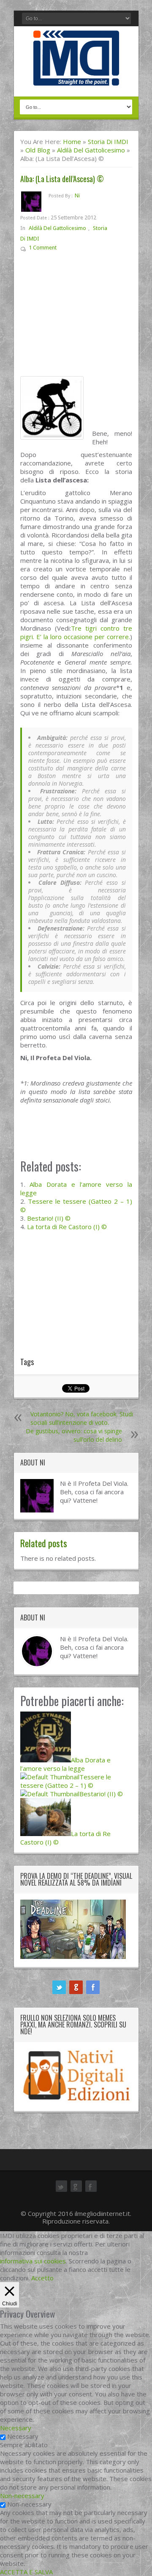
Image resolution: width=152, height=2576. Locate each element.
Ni (77, 195)
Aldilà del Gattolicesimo (91, 150)
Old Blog (38, 150)
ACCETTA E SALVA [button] (26, 2572)
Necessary (23, 2436)
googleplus (76, 1987)
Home (72, 141)
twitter (59, 1987)
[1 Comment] (63, 249)
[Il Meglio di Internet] (76, 77)
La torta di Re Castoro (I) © (67, 1227)
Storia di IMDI (108, 141)
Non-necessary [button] (22, 2496)
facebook (93, 1987)
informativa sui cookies (33, 2261)
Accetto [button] (42, 2278)
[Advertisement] (76, 318)
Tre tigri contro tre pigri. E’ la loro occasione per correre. (76, 632)
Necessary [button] (16, 2428)
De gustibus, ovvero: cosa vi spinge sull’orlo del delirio (74, 1435)
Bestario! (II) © (49, 1218)
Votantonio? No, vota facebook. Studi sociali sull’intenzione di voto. (82, 1418)
